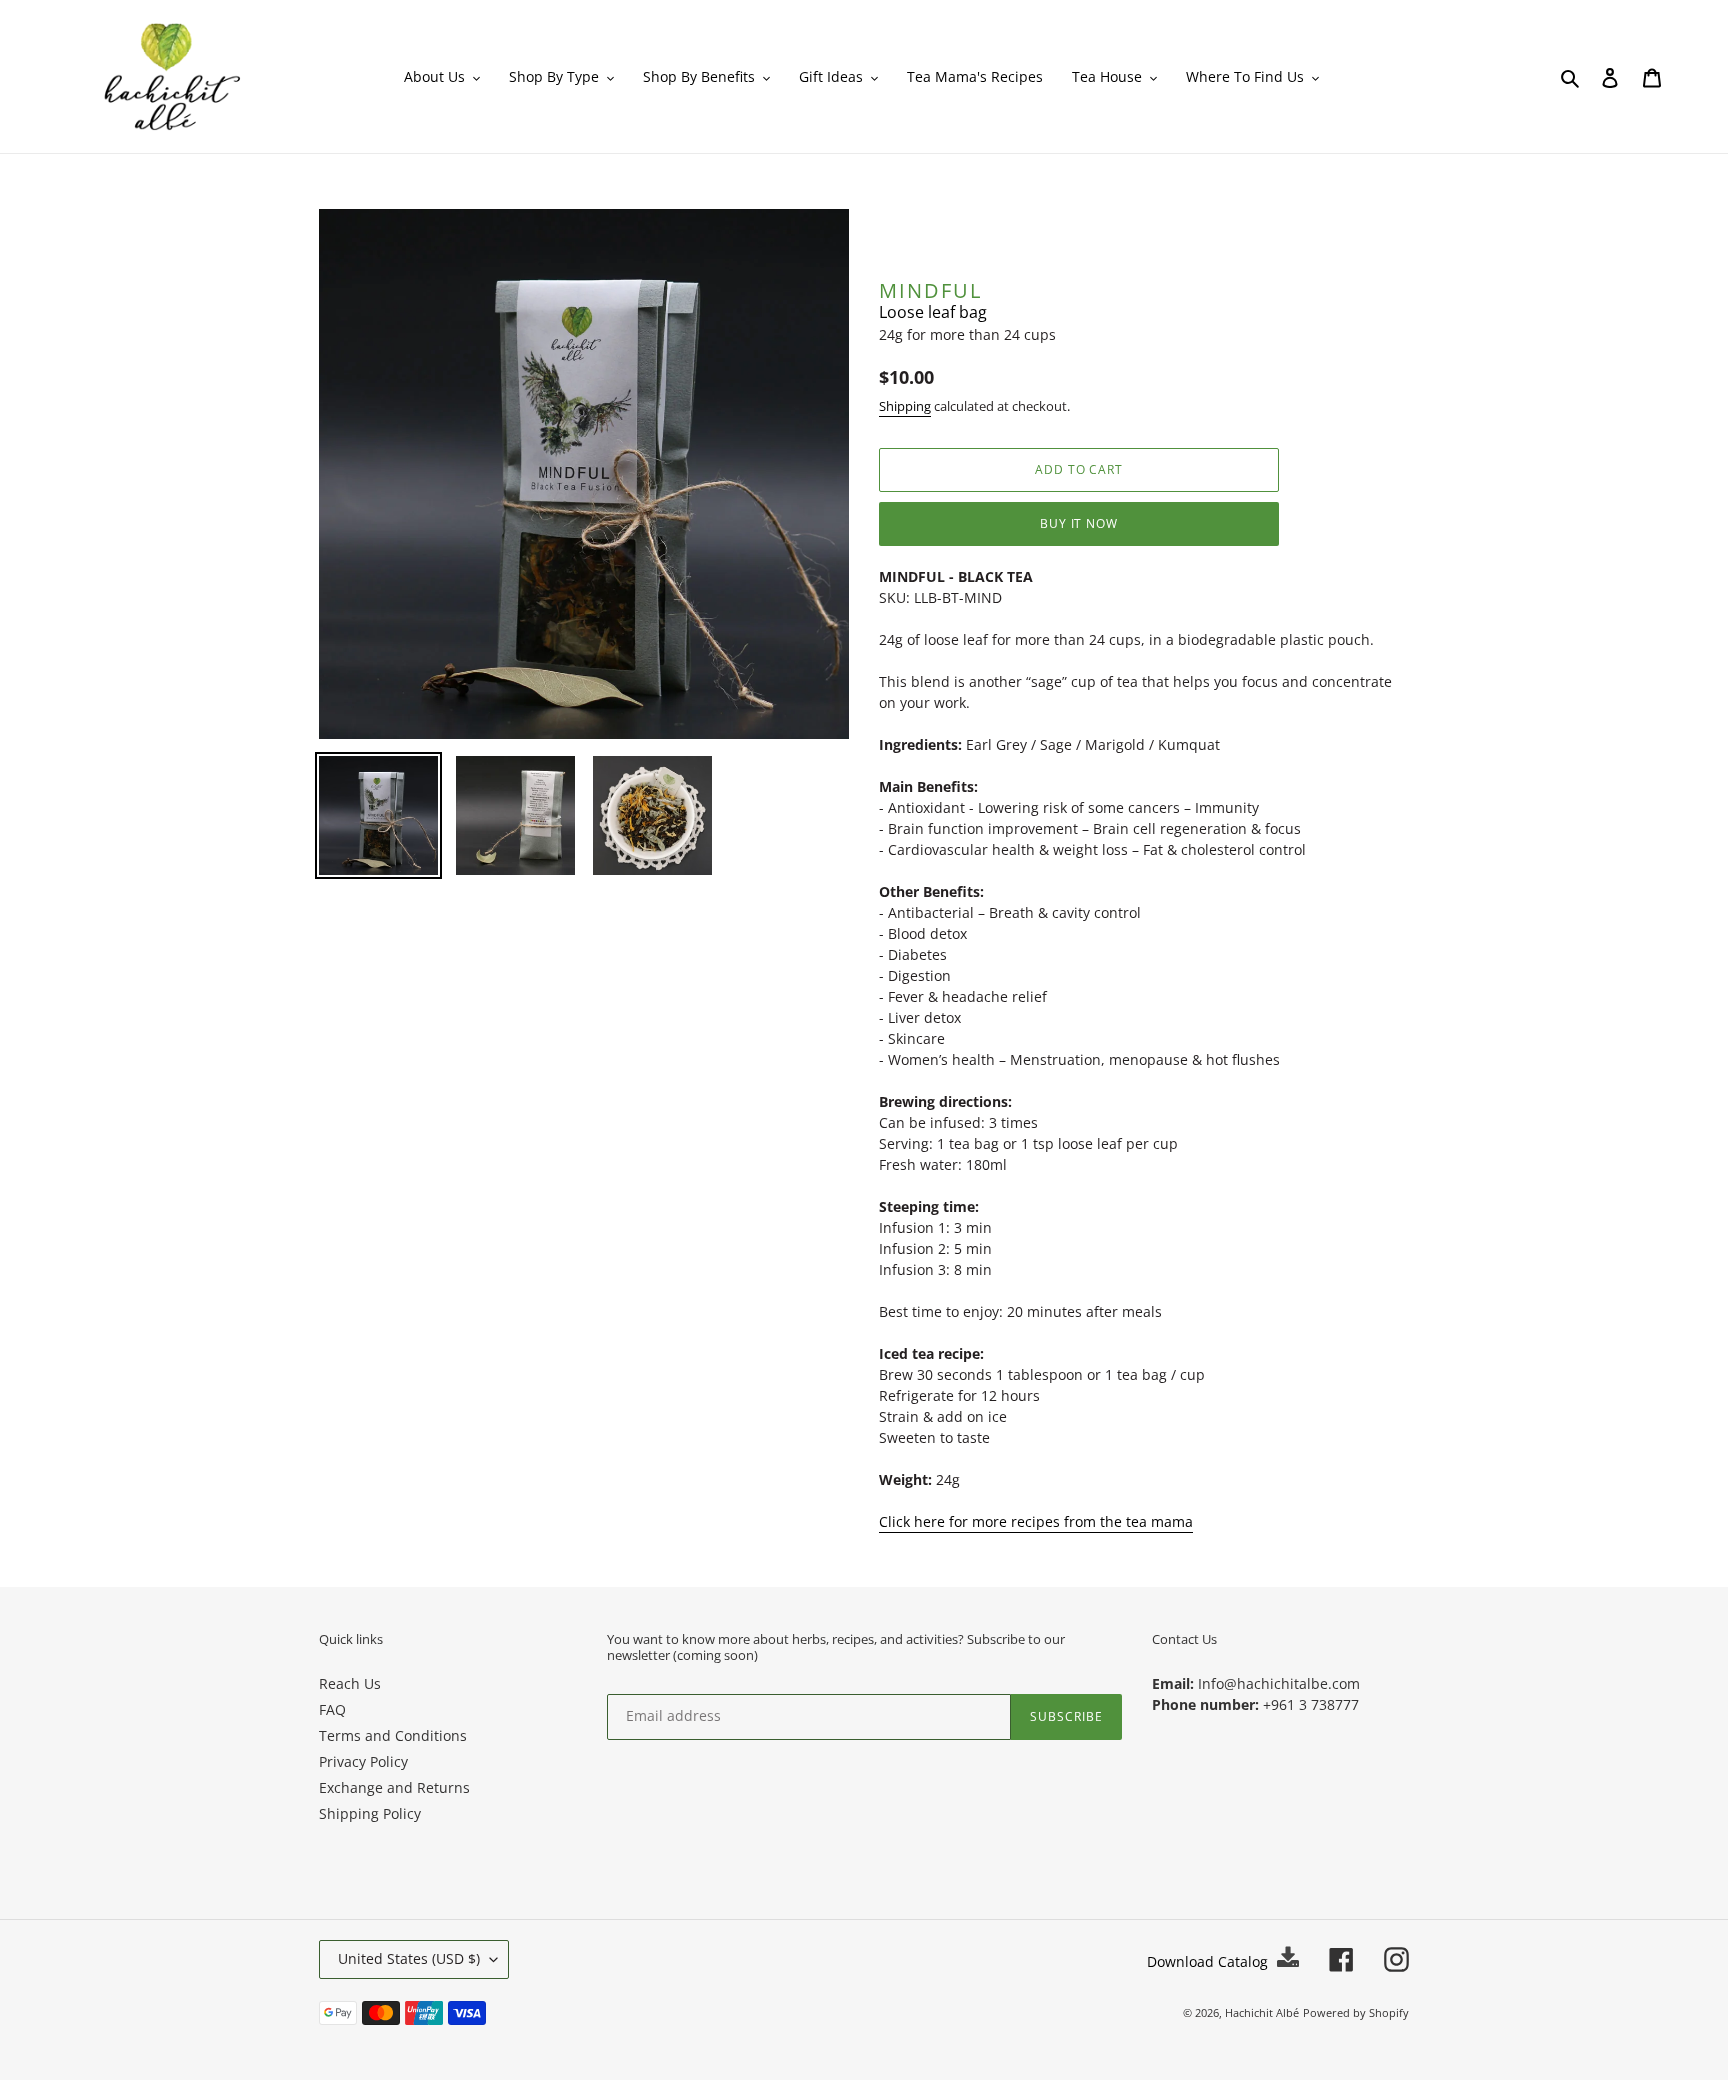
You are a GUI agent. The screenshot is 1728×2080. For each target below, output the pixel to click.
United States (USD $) (409, 1958)
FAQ (332, 1709)
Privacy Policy (363, 1761)
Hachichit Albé (1262, 2012)
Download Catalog (1209, 1961)
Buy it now (1079, 523)
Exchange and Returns (394, 1787)
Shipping (905, 406)
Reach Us (350, 1683)
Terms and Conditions (393, 1735)
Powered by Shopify (1356, 2012)
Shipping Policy (370, 1813)
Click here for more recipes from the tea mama (1036, 1521)
